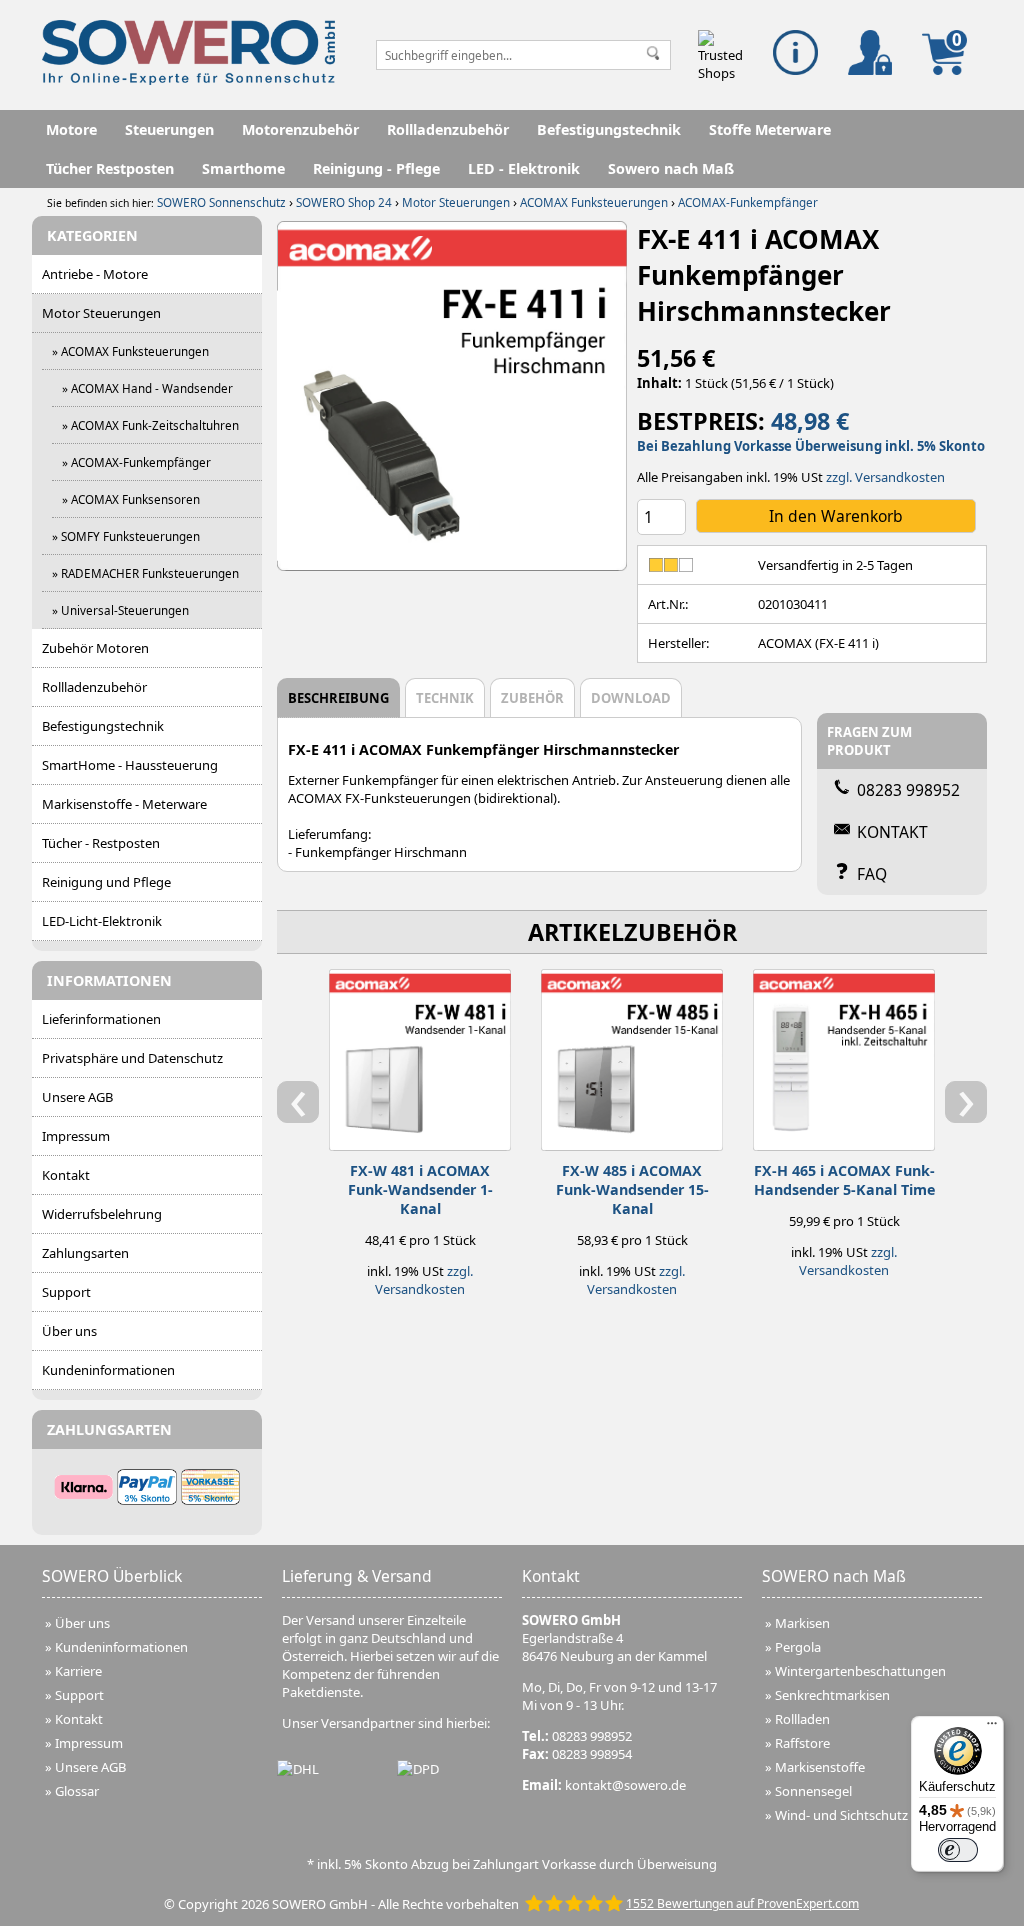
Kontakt (66, 1175)
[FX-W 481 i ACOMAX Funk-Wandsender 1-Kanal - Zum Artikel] (420, 1055)
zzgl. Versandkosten (885, 477)
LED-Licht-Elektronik (102, 921)
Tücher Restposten (110, 168)
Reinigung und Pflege (106, 882)
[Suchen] (653, 55)
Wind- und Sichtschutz (841, 1815)
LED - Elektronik (524, 168)
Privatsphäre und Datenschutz (132, 1058)
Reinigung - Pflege (376, 168)
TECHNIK (445, 698)
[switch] (958, 1850)
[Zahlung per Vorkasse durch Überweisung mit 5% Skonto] (210, 1487)
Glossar (77, 1791)
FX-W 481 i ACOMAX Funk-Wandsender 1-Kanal (420, 1189)
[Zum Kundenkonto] (870, 52)
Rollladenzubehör (448, 129)
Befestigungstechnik (609, 129)
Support (66, 1292)
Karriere (78, 1671)
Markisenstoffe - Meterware (124, 804)
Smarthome (243, 168)
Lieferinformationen (101, 1019)
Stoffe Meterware (770, 129)
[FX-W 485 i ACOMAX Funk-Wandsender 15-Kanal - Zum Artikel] (632, 1055)
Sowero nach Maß (671, 168)
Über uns (69, 1331)
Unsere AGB (77, 1097)
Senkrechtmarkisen (832, 1695)
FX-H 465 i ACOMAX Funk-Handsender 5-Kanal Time (844, 1180)
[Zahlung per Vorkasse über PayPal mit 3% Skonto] (146, 1487)
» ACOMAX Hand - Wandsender (147, 388)
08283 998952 (908, 790)
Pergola (798, 1647)
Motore (71, 129)
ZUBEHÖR (532, 698)
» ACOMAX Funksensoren (131, 499)
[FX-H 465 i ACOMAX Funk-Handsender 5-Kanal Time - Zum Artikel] (844, 1055)
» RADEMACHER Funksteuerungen (145, 573)
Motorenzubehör (300, 129)
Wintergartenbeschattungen (860, 1671)
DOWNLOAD (631, 698)
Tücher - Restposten (101, 843)
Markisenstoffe (820, 1767)
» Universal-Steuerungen (120, 610)
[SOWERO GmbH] (188, 80)
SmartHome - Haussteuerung (130, 765)
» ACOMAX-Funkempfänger (136, 462)
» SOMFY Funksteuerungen (126, 536)
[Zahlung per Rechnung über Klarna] (83, 1487)
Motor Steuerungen (101, 313)
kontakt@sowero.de (625, 1785)
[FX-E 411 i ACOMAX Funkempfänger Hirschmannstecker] (452, 396)
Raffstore (802, 1743)
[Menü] (992, 1728)
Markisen (802, 1623)
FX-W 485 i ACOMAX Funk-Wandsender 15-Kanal (632, 1189)
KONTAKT (892, 832)
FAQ (872, 874)
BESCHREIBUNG (338, 698)
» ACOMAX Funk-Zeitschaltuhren (150, 425)
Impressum (76, 1136)
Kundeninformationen (108, 1370)
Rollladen (802, 1719)
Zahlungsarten (85, 1253)
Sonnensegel (813, 1791)
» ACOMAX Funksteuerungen (130, 351)
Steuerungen (169, 129)
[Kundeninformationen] (795, 52)
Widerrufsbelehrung (102, 1214)
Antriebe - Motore (95, 274)
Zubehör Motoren (95, 648)
